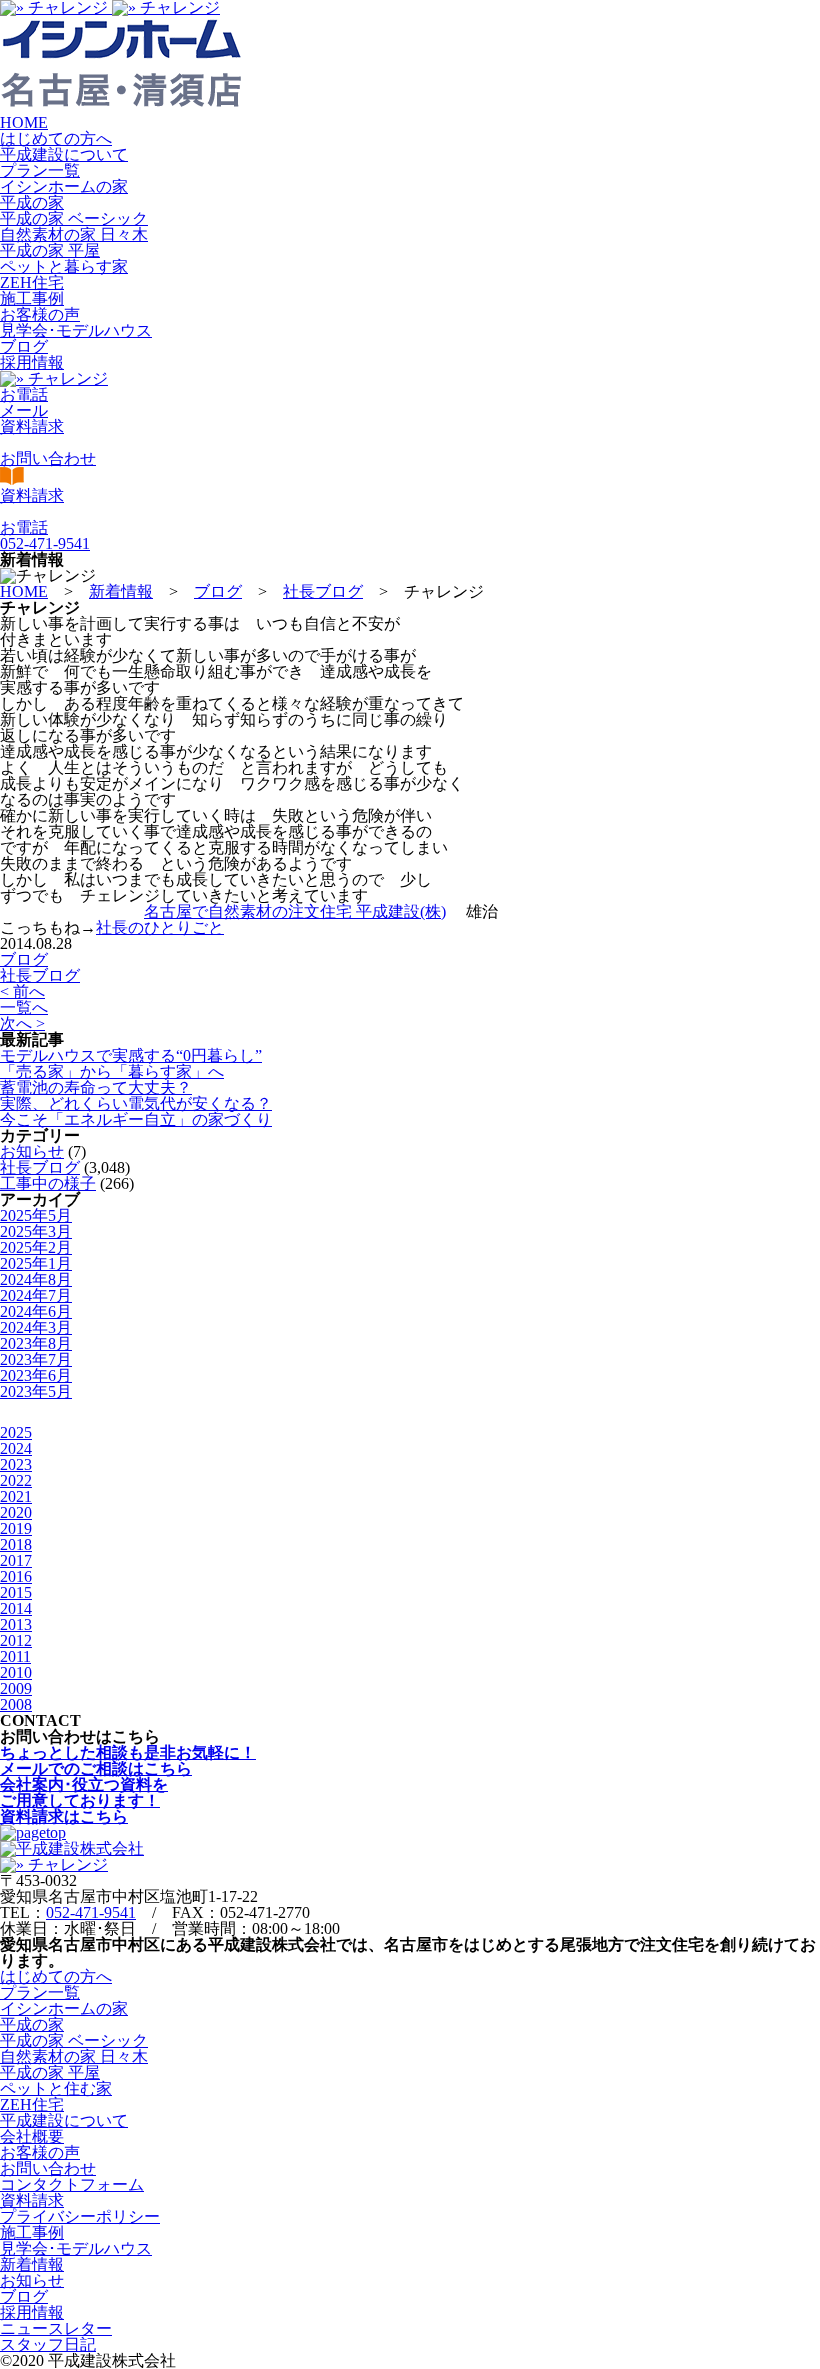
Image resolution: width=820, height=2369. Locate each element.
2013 (16, 1624)
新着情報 (32, 2264)
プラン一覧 (40, 170)
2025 (16, 1432)
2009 (16, 1688)
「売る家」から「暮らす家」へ (112, 1071)
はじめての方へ (56, 138)
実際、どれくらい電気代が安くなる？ (136, 1103)
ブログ (24, 346)
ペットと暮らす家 (64, 266)
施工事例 (32, 298)
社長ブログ (40, 975)
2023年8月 (36, 1343)
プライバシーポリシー (80, 2216)
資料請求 (32, 2200)
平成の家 (32, 202)
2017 (16, 1560)
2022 (16, 1480)
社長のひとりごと (160, 927)
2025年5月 (36, 1215)
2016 (16, 1576)
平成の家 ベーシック (74, 218)
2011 (15, 1656)
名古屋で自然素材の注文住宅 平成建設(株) (295, 911)
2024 (16, 1448)
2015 (16, 1592)
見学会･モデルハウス (76, 330)
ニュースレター (56, 2328)
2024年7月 (36, 1295)
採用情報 (32, 362)
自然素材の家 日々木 (74, 234)
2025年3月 (36, 1231)
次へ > (22, 1023)
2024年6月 (36, 1311)
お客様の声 (40, 314)
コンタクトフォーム (72, 2184)
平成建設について (64, 154)
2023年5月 (36, 1391)
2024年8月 (36, 1279)
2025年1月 (36, 1263)
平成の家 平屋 (50, 250)
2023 (16, 1464)
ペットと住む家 (56, 2088)
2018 (16, 1544)
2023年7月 (36, 1359)
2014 (16, 1608)
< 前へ (22, 991)
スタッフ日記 (48, 2344)
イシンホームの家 (64, 186)
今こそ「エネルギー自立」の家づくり (136, 1119)
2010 (16, 1672)
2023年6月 (36, 1375)
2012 (16, 1640)
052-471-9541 (91, 1912)
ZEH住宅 (32, 282)
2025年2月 (36, 1247)
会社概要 (32, 2136)
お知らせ (32, 1151)
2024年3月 (36, 1327)
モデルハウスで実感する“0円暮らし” (131, 1055)
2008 (16, 1704)
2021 (16, 1496)
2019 (16, 1528)
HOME (24, 122)
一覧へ (24, 1007)
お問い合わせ (48, 2168)
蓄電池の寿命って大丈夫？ (96, 1087)
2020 (16, 1512)
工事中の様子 (48, 1183)
